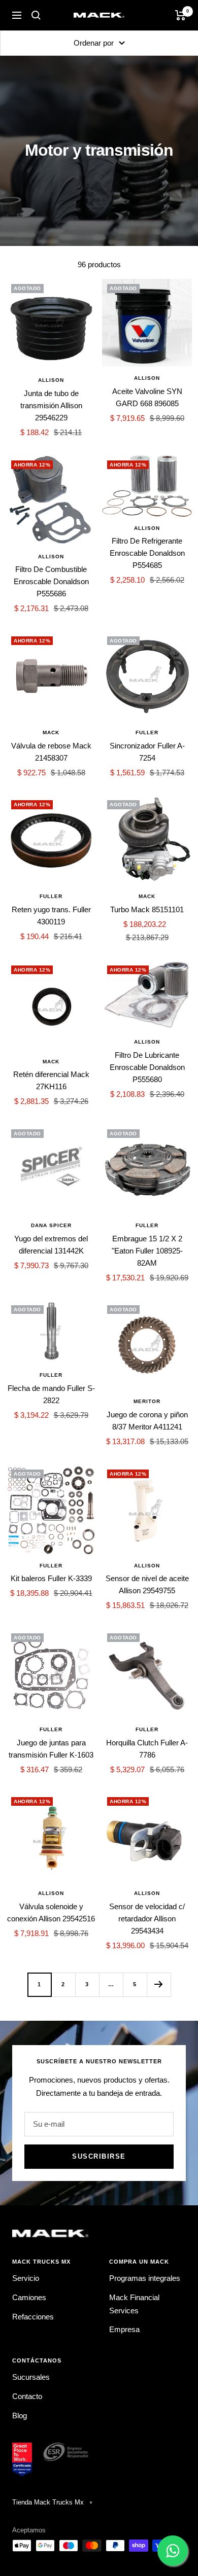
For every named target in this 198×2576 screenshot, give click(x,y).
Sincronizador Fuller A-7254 (147, 752)
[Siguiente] (159, 1984)
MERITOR (147, 1401)
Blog (20, 2416)
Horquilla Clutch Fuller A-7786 (147, 1749)
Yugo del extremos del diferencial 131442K (51, 1245)
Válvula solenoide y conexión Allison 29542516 (51, 1912)
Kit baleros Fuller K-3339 (51, 1578)
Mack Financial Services (134, 2304)
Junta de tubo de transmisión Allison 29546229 (51, 405)
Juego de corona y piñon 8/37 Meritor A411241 (147, 1421)
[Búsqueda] (36, 15)
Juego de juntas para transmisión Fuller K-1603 (51, 1749)
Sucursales (31, 2377)
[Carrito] (180, 15)
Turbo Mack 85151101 (147, 909)
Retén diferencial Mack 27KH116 (51, 1080)
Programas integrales (145, 2278)
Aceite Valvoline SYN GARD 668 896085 (147, 397)
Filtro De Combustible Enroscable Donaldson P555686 (51, 581)
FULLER (147, 732)
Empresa (124, 2329)
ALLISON (51, 380)
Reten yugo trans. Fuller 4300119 (51, 916)
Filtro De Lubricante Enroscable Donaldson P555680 (147, 1067)
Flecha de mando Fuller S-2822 (51, 1394)
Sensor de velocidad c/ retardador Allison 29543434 (147, 1919)
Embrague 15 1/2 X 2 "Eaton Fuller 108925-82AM (147, 1251)
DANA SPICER (51, 1225)
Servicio (26, 2278)
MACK (51, 732)
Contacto (27, 2396)
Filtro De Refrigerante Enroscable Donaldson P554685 (147, 553)
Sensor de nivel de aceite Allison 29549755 (147, 1584)
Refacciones (33, 2317)
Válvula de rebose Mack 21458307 (51, 752)
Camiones (29, 2297)
